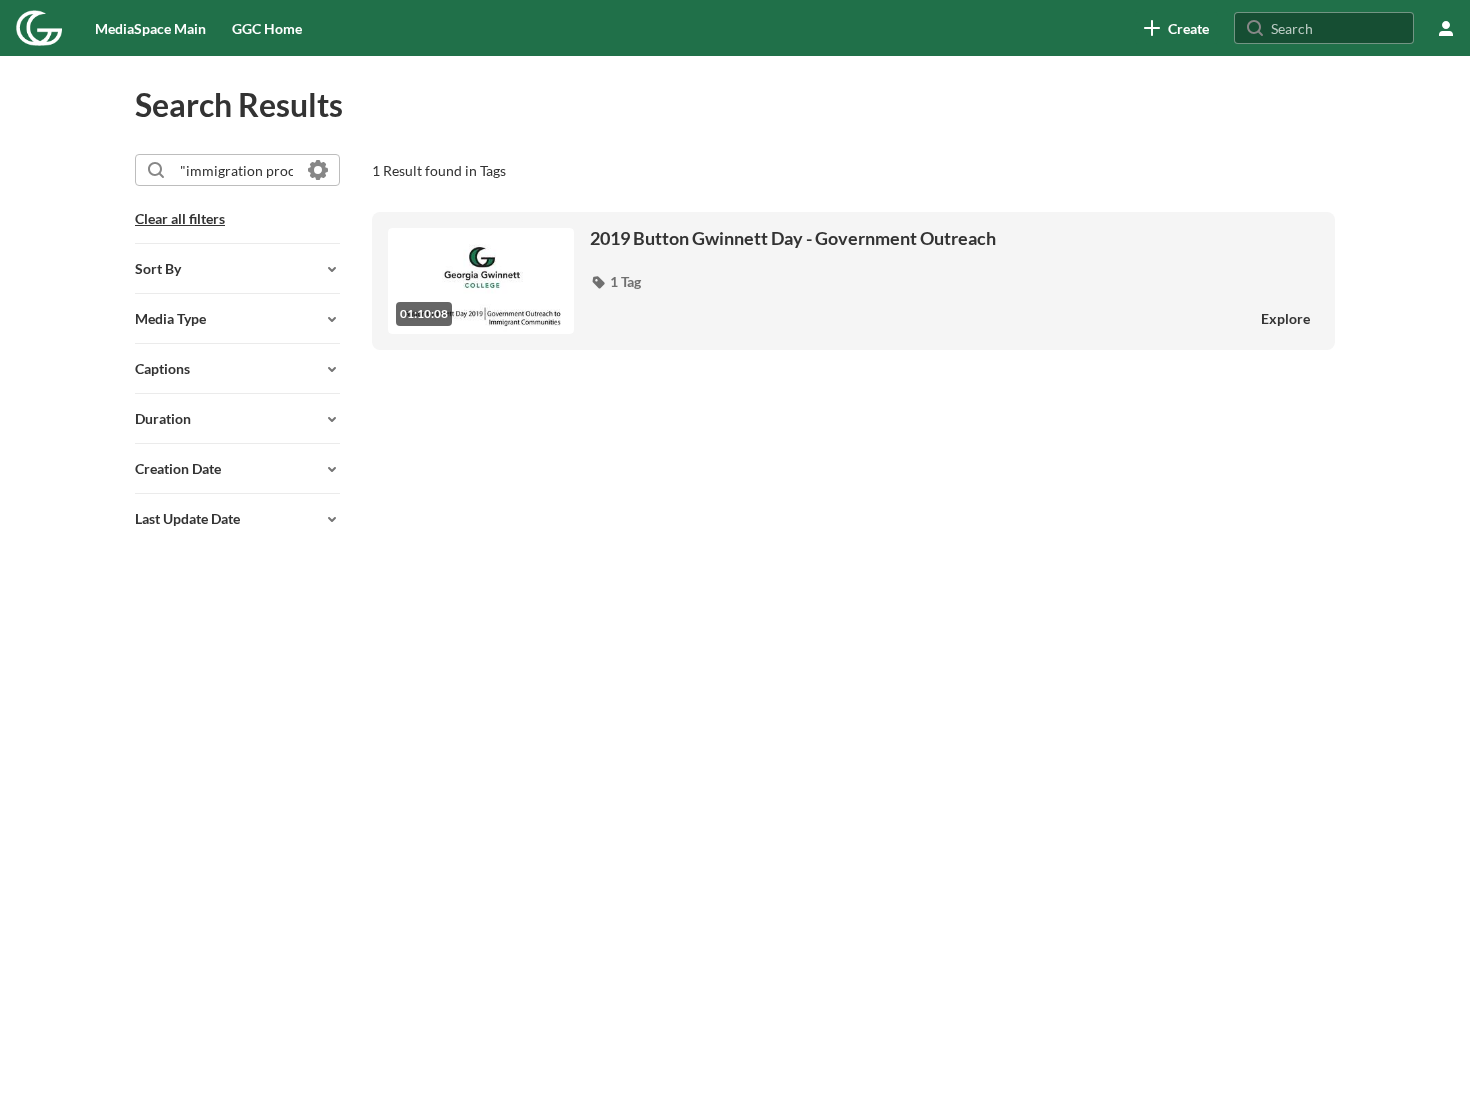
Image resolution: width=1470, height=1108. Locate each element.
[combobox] (236, 170)
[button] (615, 282)
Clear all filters (180, 218)
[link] (1176, 28)
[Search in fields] (318, 170)
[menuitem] (150, 28)
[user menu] (1446, 28)
